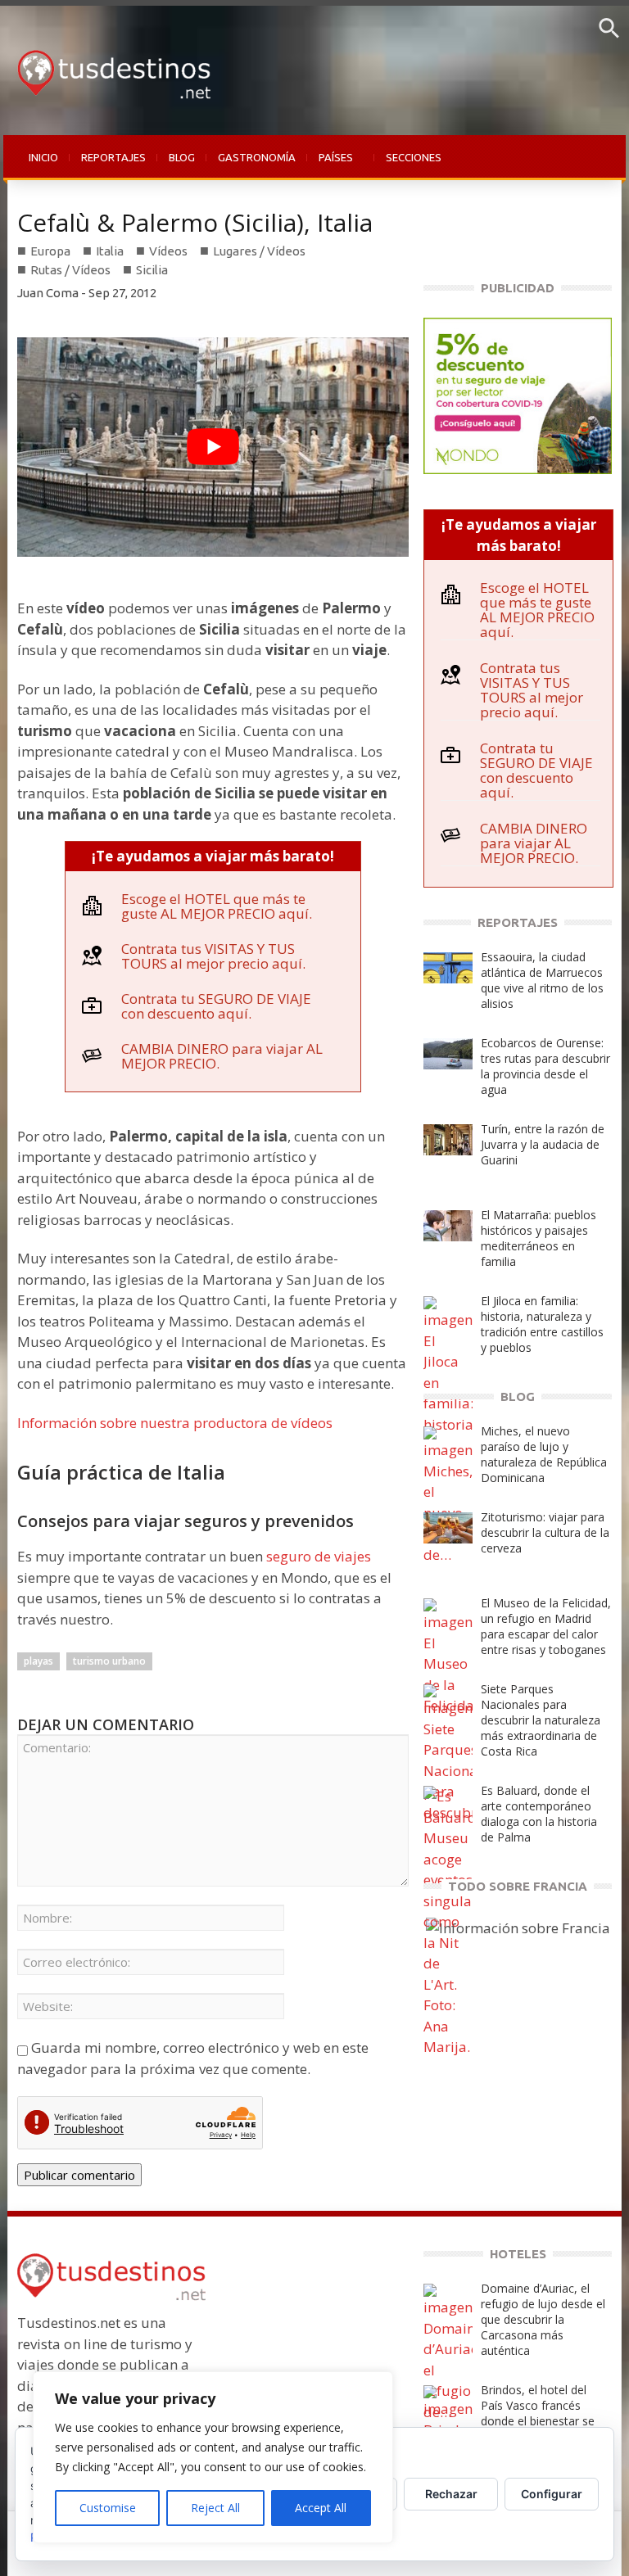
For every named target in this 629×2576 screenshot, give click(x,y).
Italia (110, 251)
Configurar (552, 2494)
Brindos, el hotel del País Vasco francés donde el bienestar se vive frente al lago (538, 2413)
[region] (213, 2457)
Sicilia (152, 270)
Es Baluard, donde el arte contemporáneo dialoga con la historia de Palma (539, 1814)
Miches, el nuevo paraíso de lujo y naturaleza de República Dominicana (544, 1454)
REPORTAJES (113, 157)
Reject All (215, 2508)
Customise (108, 2508)
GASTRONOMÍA (257, 157)
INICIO (43, 157)
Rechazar (451, 2494)
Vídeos (168, 251)
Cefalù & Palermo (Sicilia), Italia (195, 222)
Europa (50, 251)
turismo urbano (109, 1661)
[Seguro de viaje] (518, 394)
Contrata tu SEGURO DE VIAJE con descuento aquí (216, 1006)
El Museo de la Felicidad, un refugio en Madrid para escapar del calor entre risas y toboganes (546, 1626)
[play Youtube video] (213, 447)
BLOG (182, 157)
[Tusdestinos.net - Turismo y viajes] (109, 69)
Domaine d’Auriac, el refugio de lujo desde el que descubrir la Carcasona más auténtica (543, 2319)
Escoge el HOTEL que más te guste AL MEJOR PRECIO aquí (215, 906)
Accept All (321, 2508)
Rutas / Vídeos (70, 270)
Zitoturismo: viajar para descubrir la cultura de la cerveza (545, 1532)
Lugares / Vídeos (259, 251)
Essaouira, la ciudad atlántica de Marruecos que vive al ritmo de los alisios (542, 980)
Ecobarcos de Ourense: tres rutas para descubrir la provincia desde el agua (545, 1066)
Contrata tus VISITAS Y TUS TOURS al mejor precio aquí (212, 956)
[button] (609, 34)
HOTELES (518, 2254)
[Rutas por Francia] (518, 1926)
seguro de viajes (319, 1556)
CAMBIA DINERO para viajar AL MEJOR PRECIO (222, 1056)
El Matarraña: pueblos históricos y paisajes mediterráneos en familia (538, 1238)
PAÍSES (330, 166)
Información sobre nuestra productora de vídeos (175, 1423)
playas (38, 1661)
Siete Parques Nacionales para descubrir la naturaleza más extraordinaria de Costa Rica (541, 1720)
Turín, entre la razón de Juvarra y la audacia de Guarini (543, 1144)
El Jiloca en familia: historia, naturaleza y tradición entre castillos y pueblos (542, 1324)
